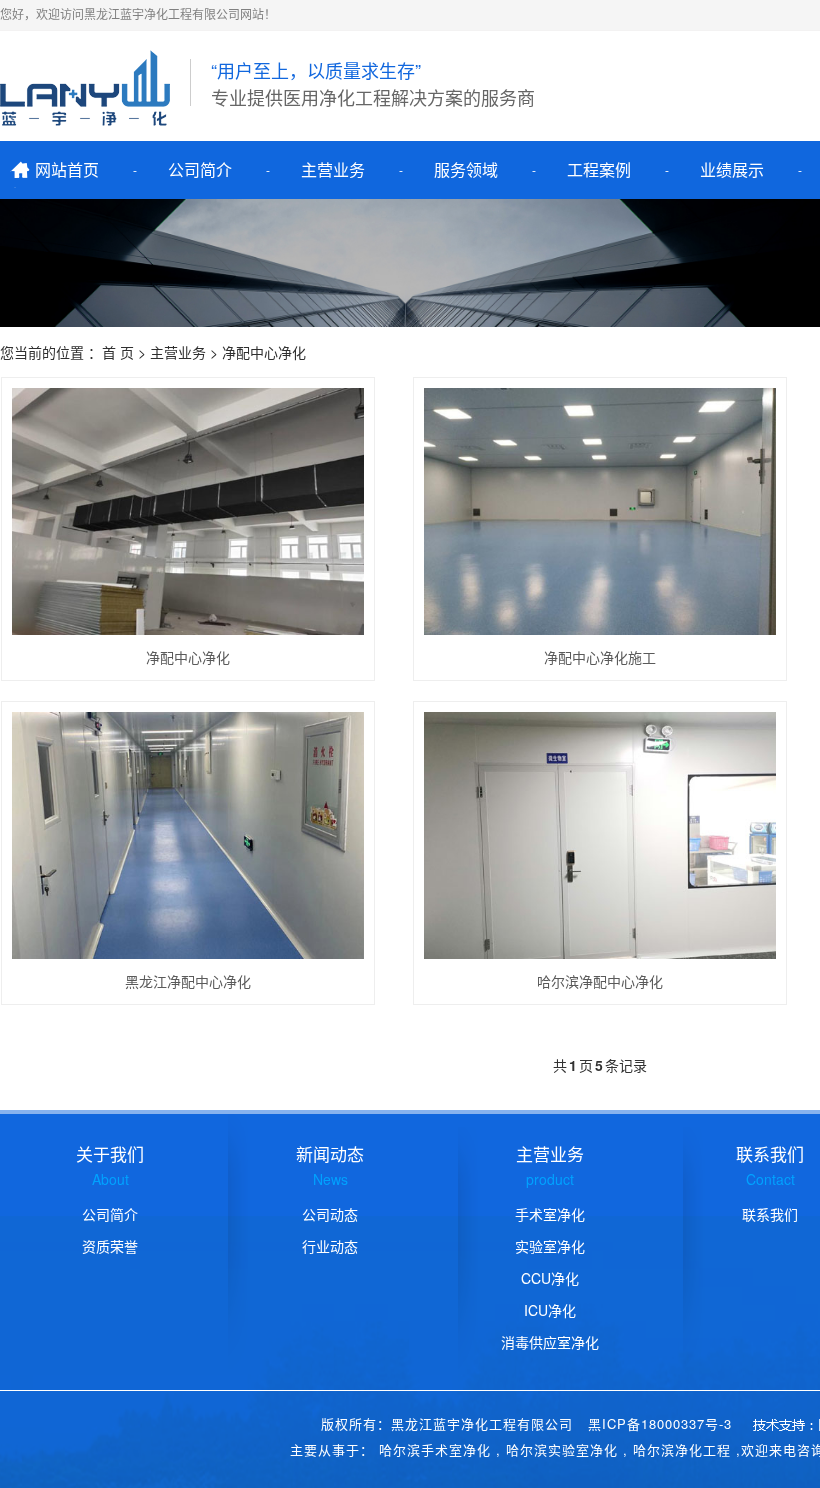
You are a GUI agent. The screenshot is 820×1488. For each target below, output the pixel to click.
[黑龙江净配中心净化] (188, 835)
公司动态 (330, 1214)
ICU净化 (550, 1310)
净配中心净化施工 (600, 657)
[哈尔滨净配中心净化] (600, 835)
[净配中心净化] (188, 511)
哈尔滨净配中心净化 (600, 981)
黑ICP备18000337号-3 (660, 1423)
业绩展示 (732, 169)
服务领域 (466, 169)
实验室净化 (550, 1246)
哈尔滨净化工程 (682, 1449)
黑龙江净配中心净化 (188, 981)
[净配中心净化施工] (600, 511)
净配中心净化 (188, 657)
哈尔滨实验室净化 (562, 1449)
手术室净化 (550, 1214)
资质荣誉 (110, 1246)
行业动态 (330, 1246)
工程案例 (599, 169)
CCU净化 (550, 1278)
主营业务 (333, 169)
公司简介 (200, 169)
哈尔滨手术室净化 (435, 1449)
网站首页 (67, 169)
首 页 (118, 352)
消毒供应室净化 (550, 1342)
